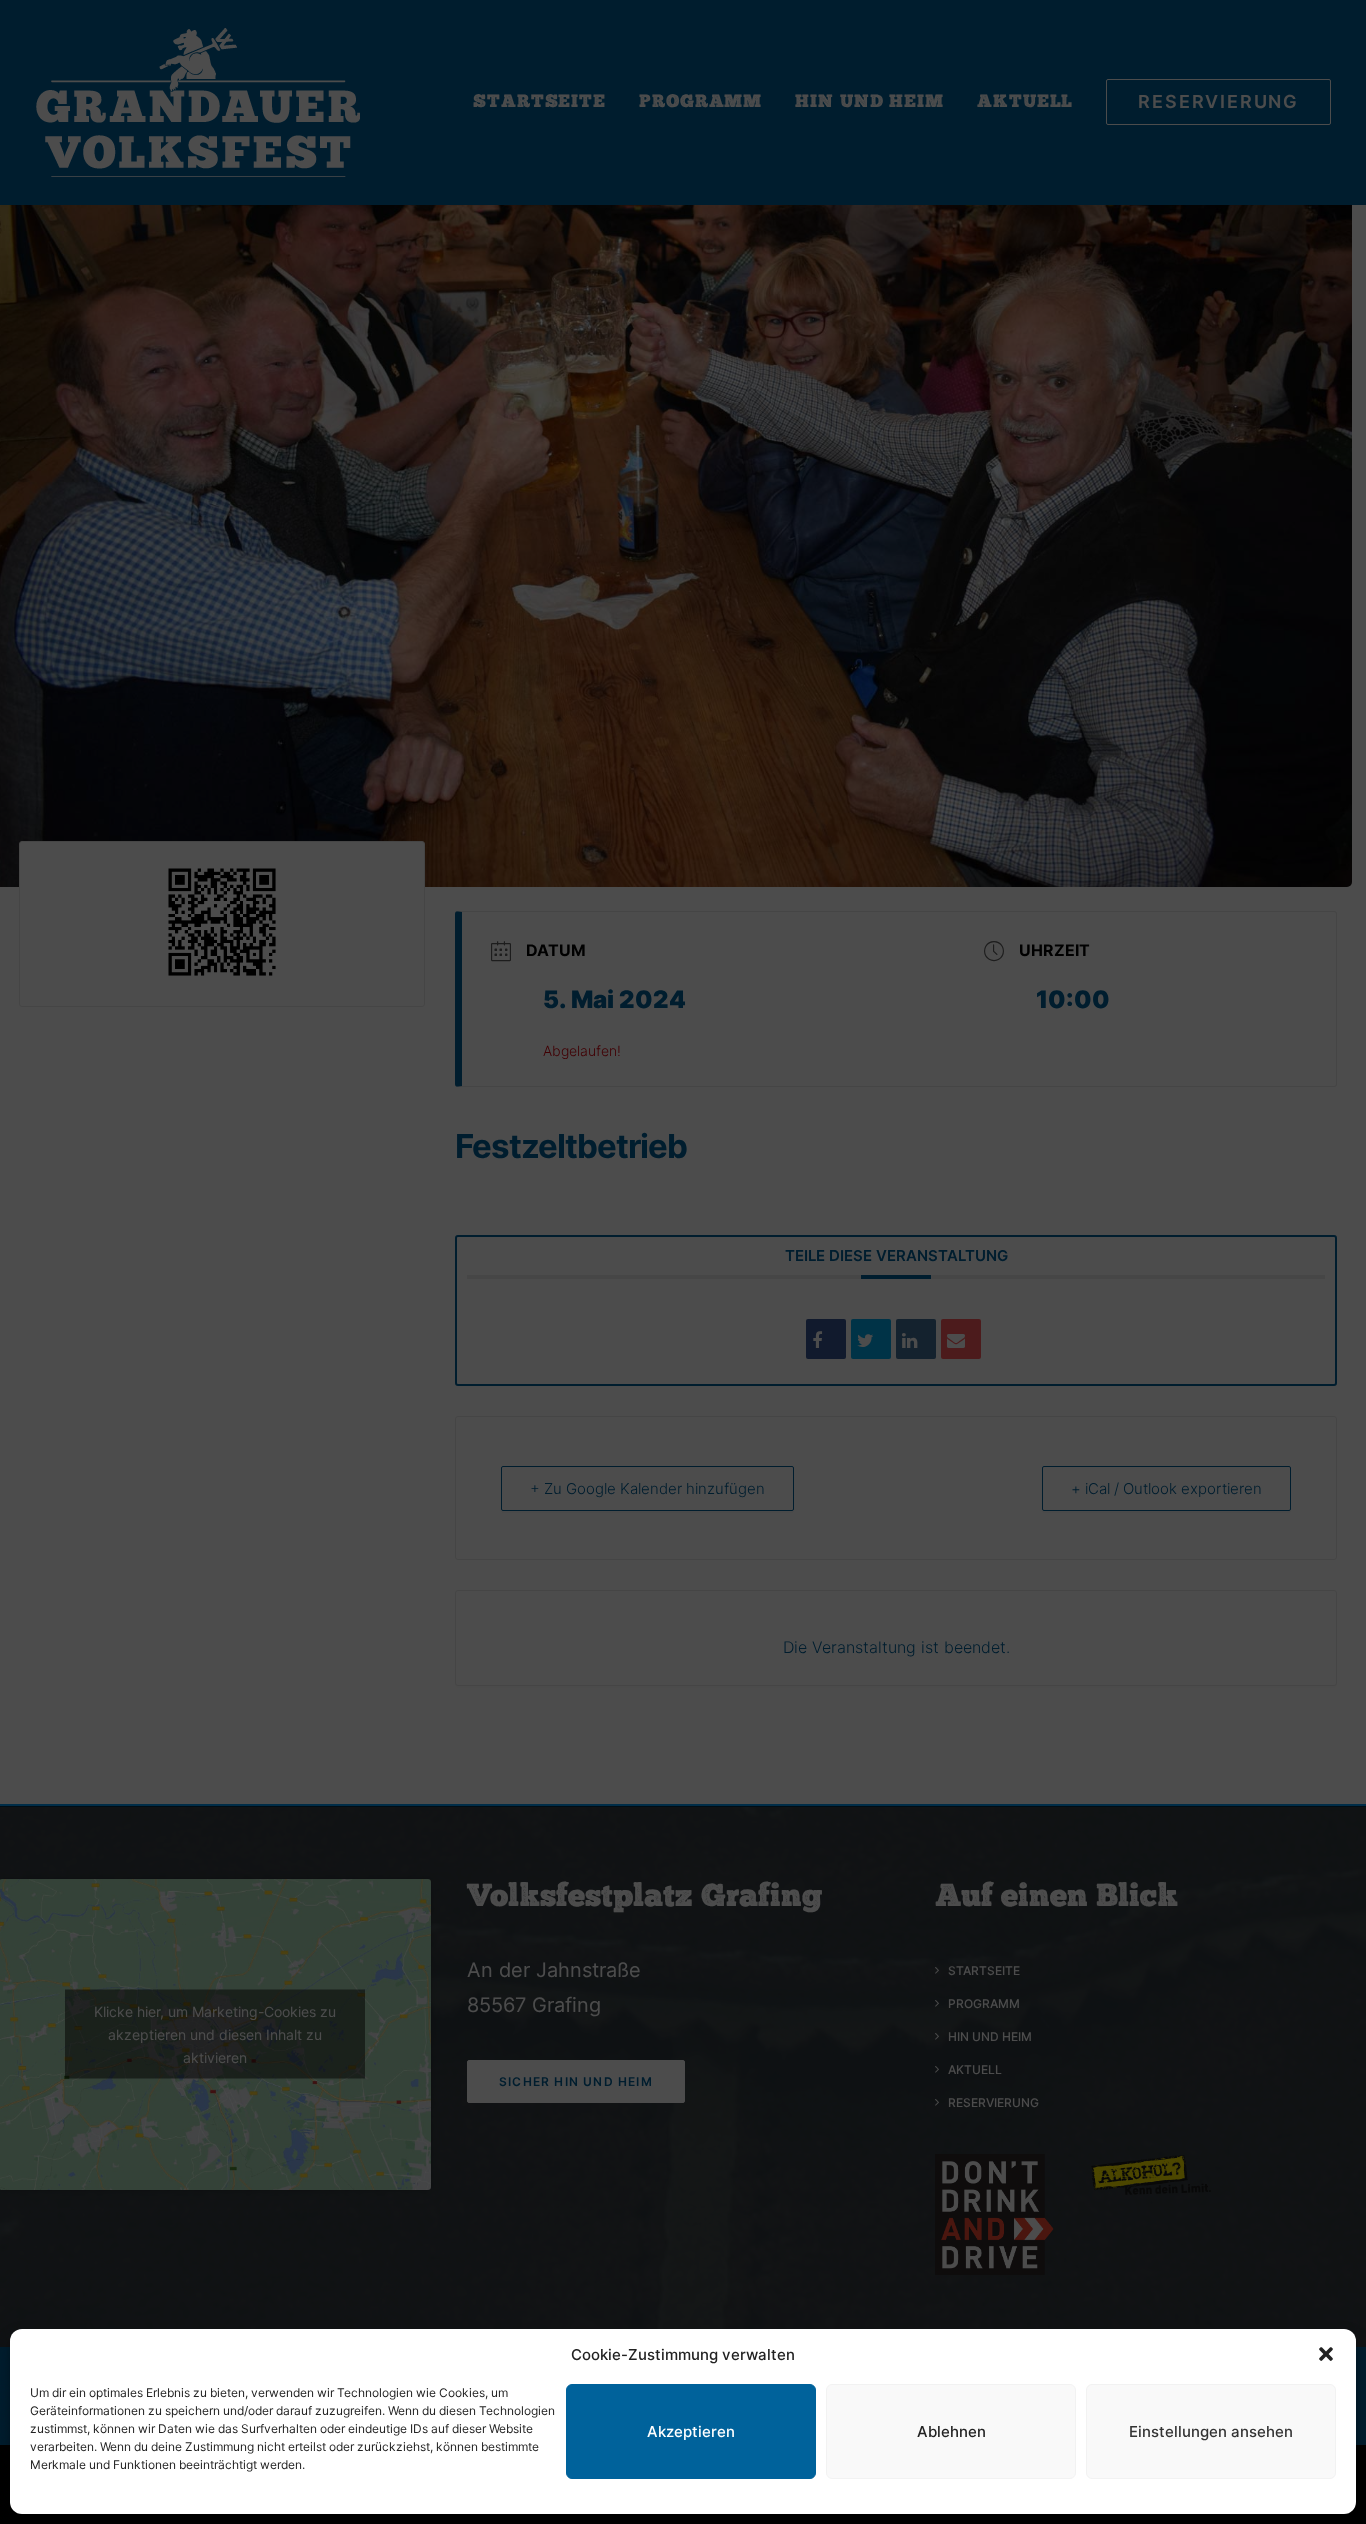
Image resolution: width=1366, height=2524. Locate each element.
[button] (1326, 2354)
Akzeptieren (691, 2431)
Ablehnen (951, 2431)
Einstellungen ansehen (1211, 2431)
